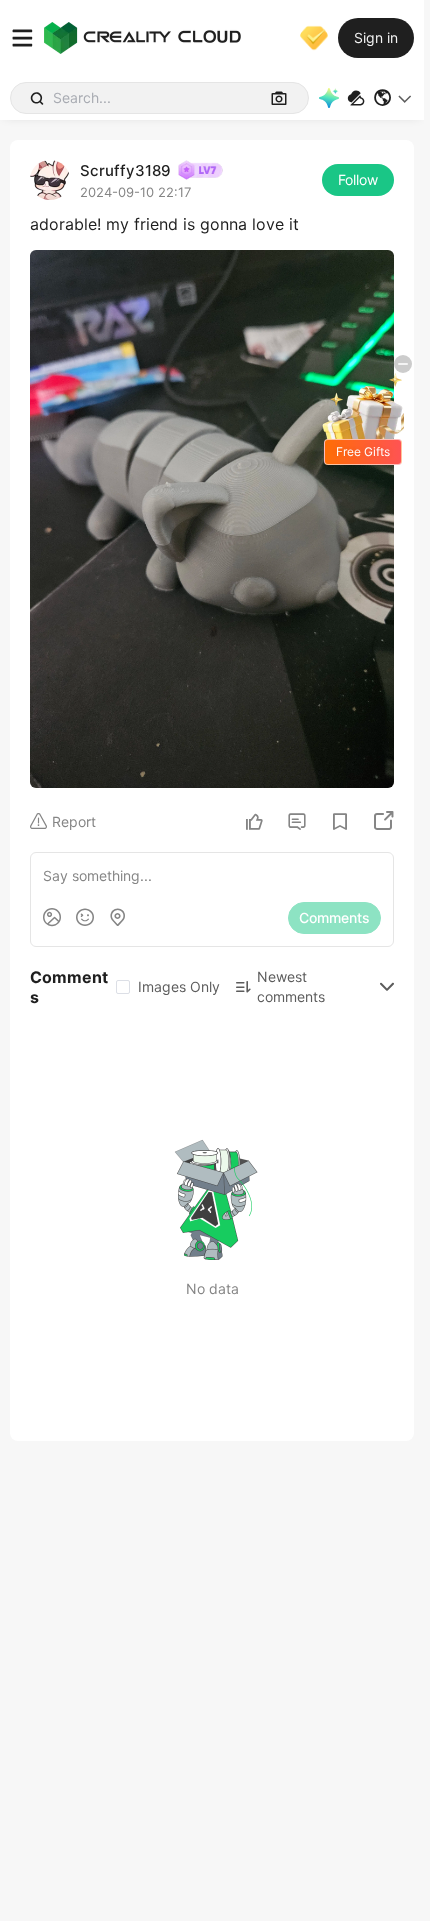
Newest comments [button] (291, 986)
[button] (393, 98)
